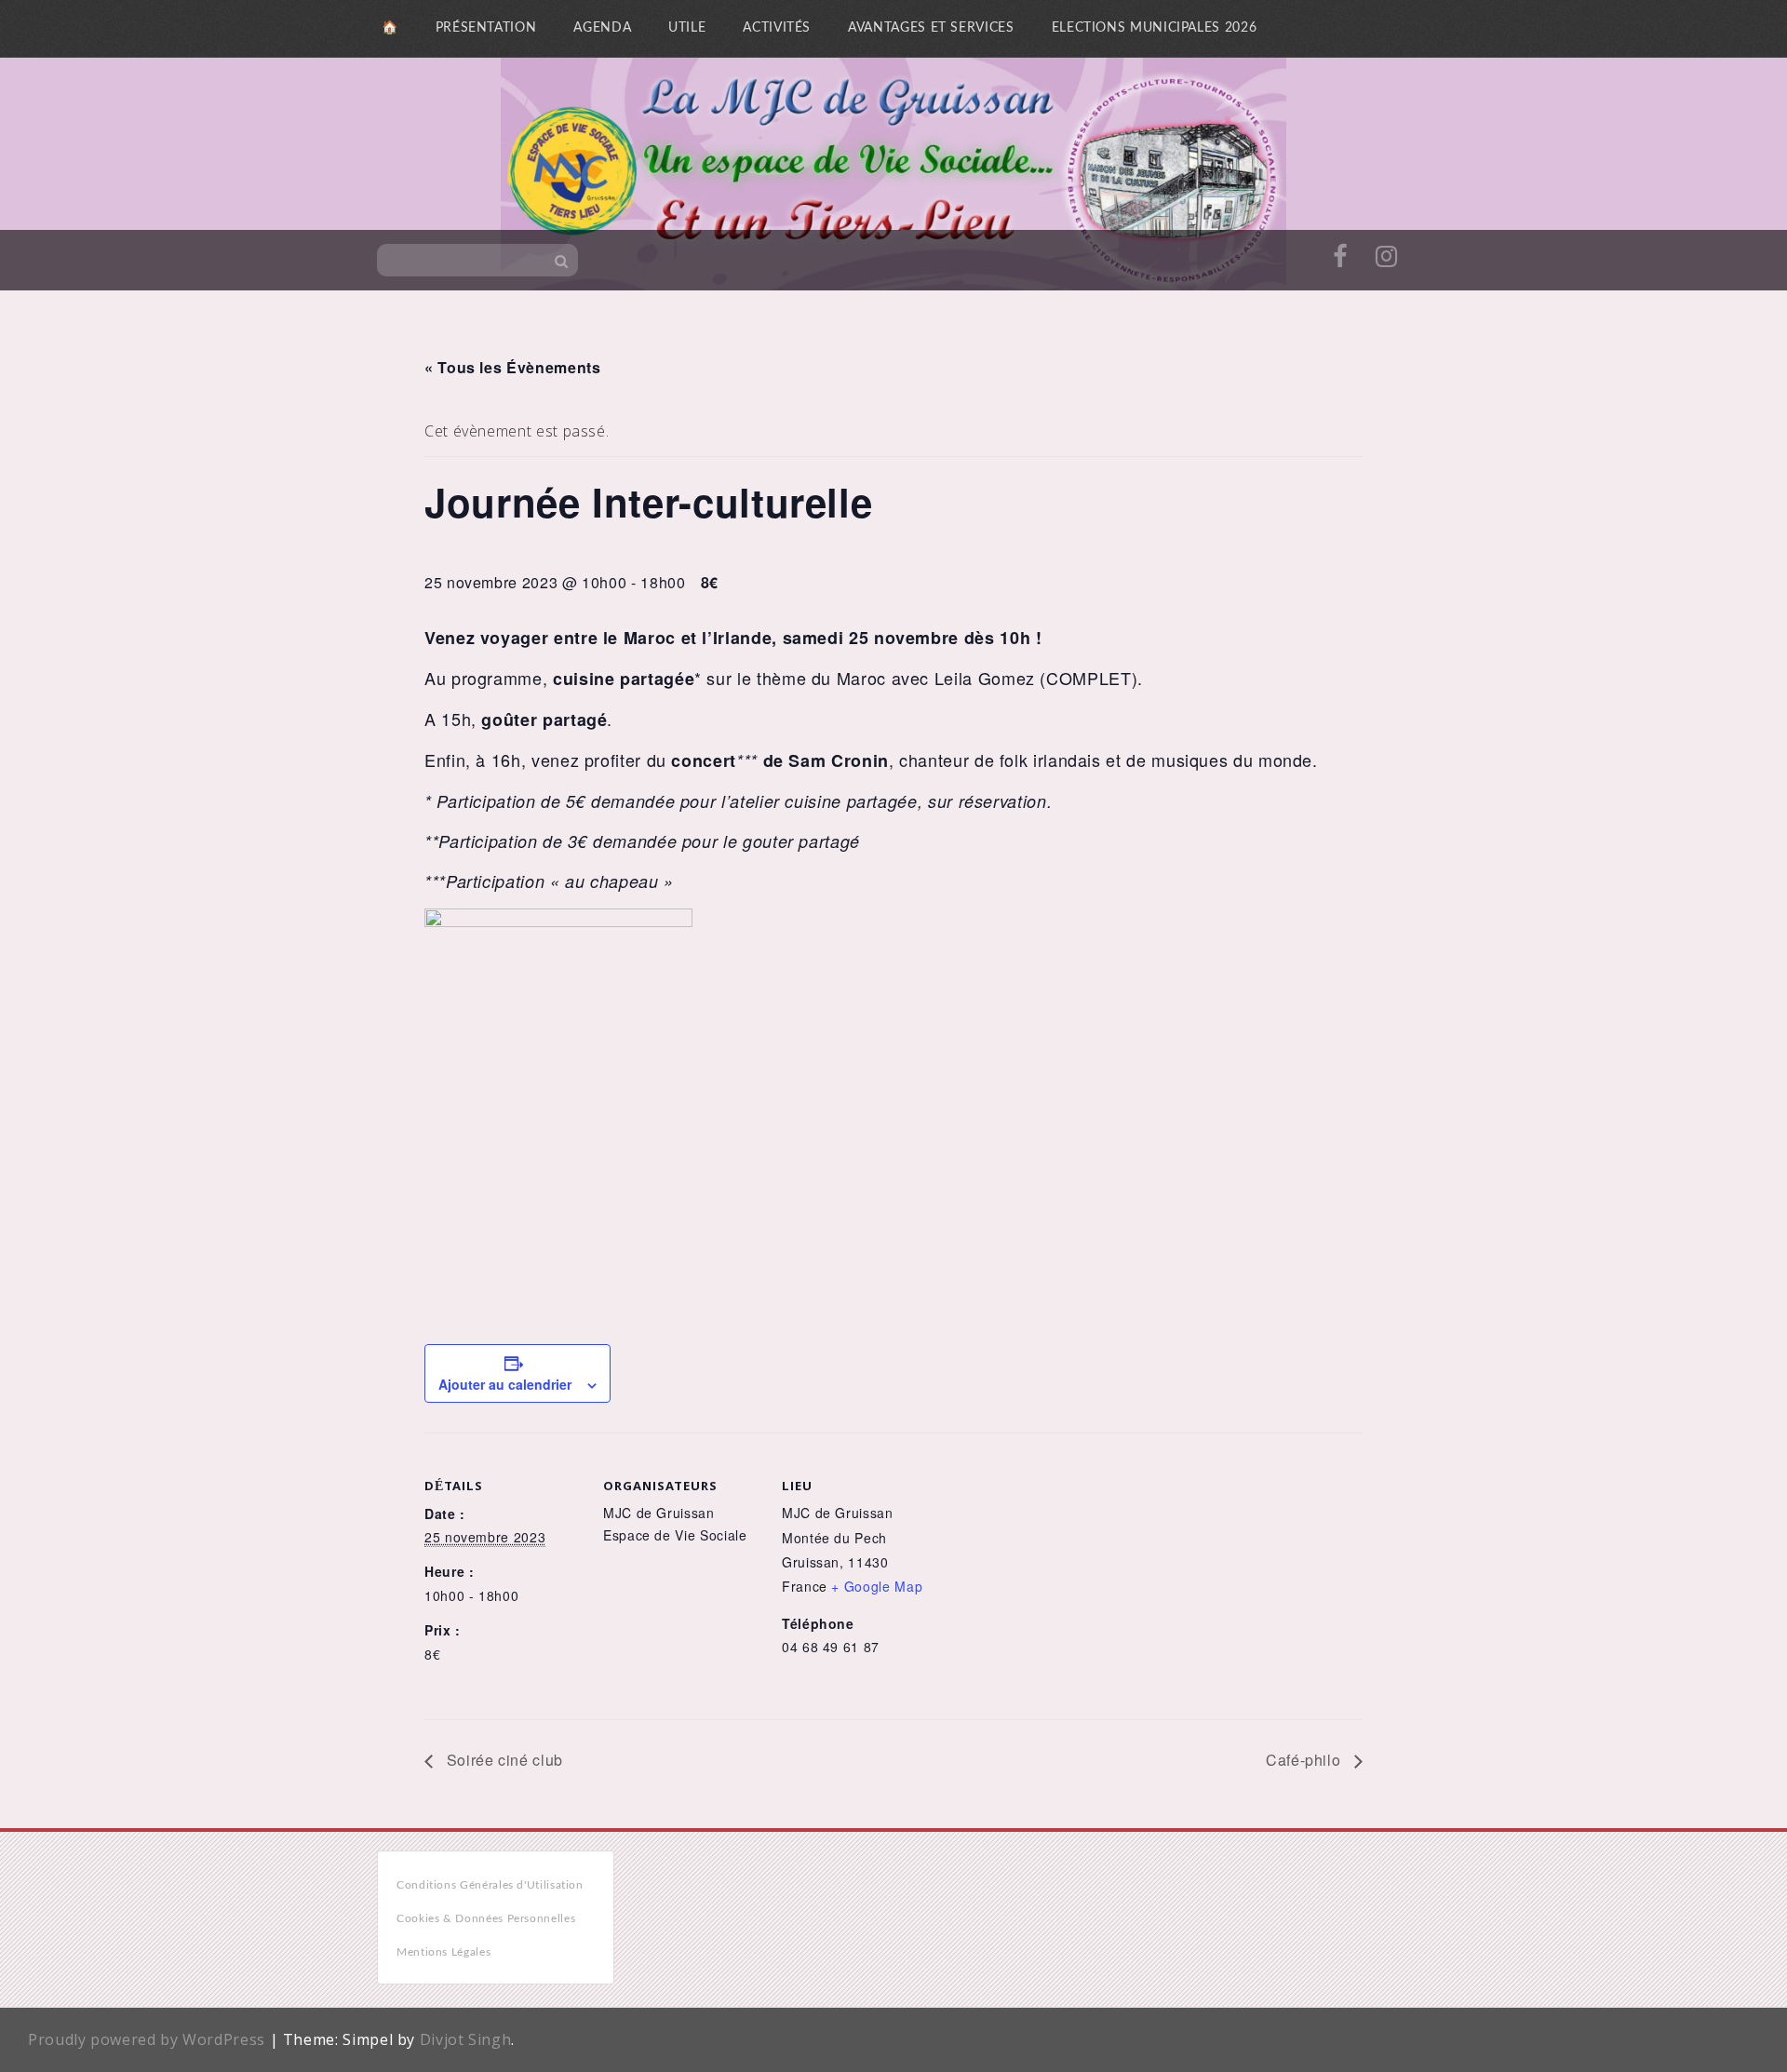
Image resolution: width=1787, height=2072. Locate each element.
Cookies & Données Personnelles (486, 1918)
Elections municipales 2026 (1155, 28)
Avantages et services (931, 28)
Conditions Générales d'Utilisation (490, 1885)
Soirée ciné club (503, 1760)
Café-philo (1305, 1760)
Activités (777, 28)
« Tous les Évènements (512, 367)
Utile (687, 28)
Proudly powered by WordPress (147, 2039)
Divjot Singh (466, 2039)
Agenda (602, 28)
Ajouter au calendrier (505, 1384)
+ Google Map (877, 1586)
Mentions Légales (443, 1952)
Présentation (486, 28)
